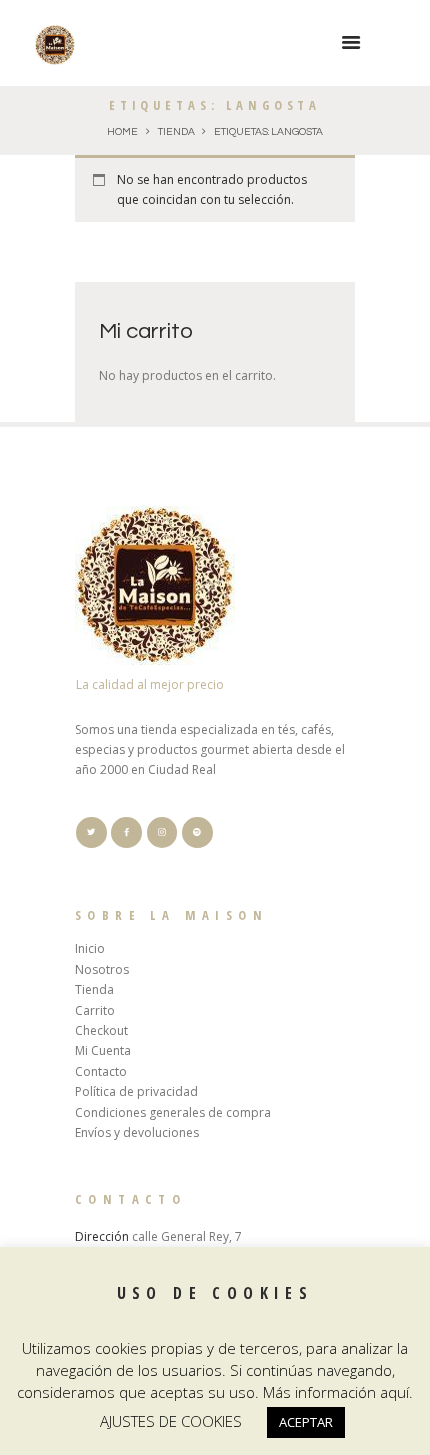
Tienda (176, 131)
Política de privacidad (136, 1091)
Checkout (101, 1030)
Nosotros (102, 969)
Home (122, 131)
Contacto (101, 1071)
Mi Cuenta (103, 1050)
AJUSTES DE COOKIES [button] (171, 1421)
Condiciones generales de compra (173, 1112)
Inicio (90, 948)
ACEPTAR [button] (306, 1422)
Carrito (95, 1010)
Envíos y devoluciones (137, 1132)
